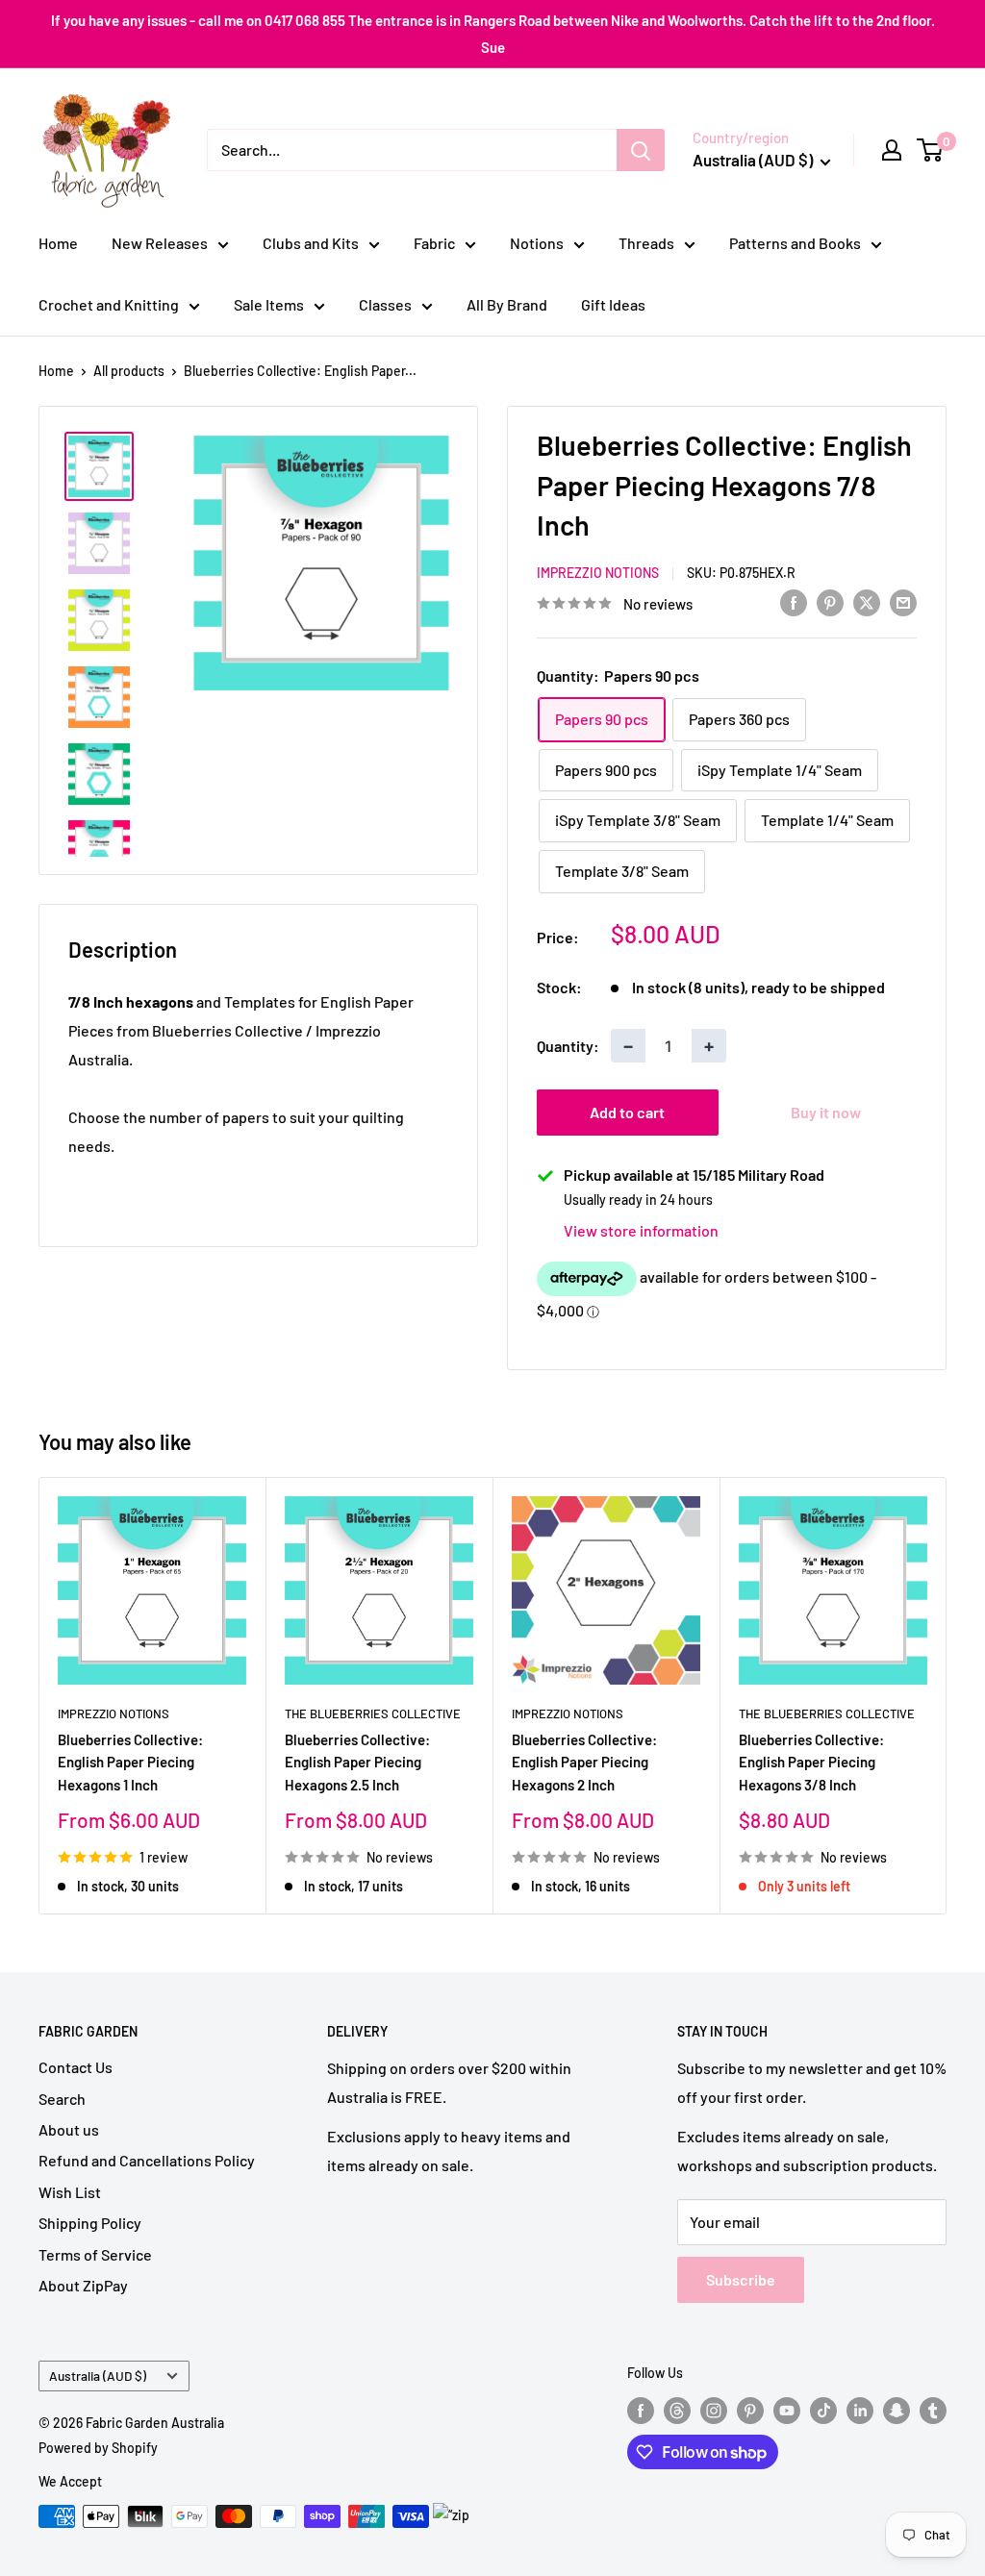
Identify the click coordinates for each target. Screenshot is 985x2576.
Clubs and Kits (311, 243)
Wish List (70, 2192)
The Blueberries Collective (373, 1713)
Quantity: (568, 1046)
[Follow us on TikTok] (823, 2410)
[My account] (892, 150)
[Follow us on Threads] (677, 2410)
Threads (646, 243)
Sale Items (269, 304)
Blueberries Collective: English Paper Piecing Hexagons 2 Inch (584, 1762)
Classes (385, 304)
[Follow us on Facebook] (641, 2410)
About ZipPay (83, 2285)
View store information (641, 1230)
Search (62, 2099)
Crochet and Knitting (109, 304)
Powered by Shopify (98, 2448)
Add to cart (627, 1112)
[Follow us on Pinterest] (750, 2410)
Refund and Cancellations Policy (147, 2160)
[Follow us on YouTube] (787, 2410)
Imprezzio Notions (598, 573)
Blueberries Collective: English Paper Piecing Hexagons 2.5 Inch (357, 1762)
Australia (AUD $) (98, 2376)
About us (69, 2129)
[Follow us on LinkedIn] (860, 2410)
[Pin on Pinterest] (830, 601)
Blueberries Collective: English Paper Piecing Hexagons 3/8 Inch (811, 1762)
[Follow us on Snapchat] (897, 2410)
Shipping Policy (90, 2223)
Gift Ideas (613, 304)
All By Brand (507, 304)
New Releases (160, 243)
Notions (537, 243)
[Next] (947, 1696)
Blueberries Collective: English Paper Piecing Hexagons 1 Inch (130, 1762)
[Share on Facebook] (794, 601)
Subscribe (741, 2279)
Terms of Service (95, 2254)
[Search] (641, 150)
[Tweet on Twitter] (867, 601)
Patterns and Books (795, 243)
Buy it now (826, 1112)
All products (129, 371)
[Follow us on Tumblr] (933, 2410)
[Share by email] (903, 601)
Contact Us (76, 2067)
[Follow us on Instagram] (714, 2410)
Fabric (434, 243)
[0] (931, 150)
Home (58, 243)
